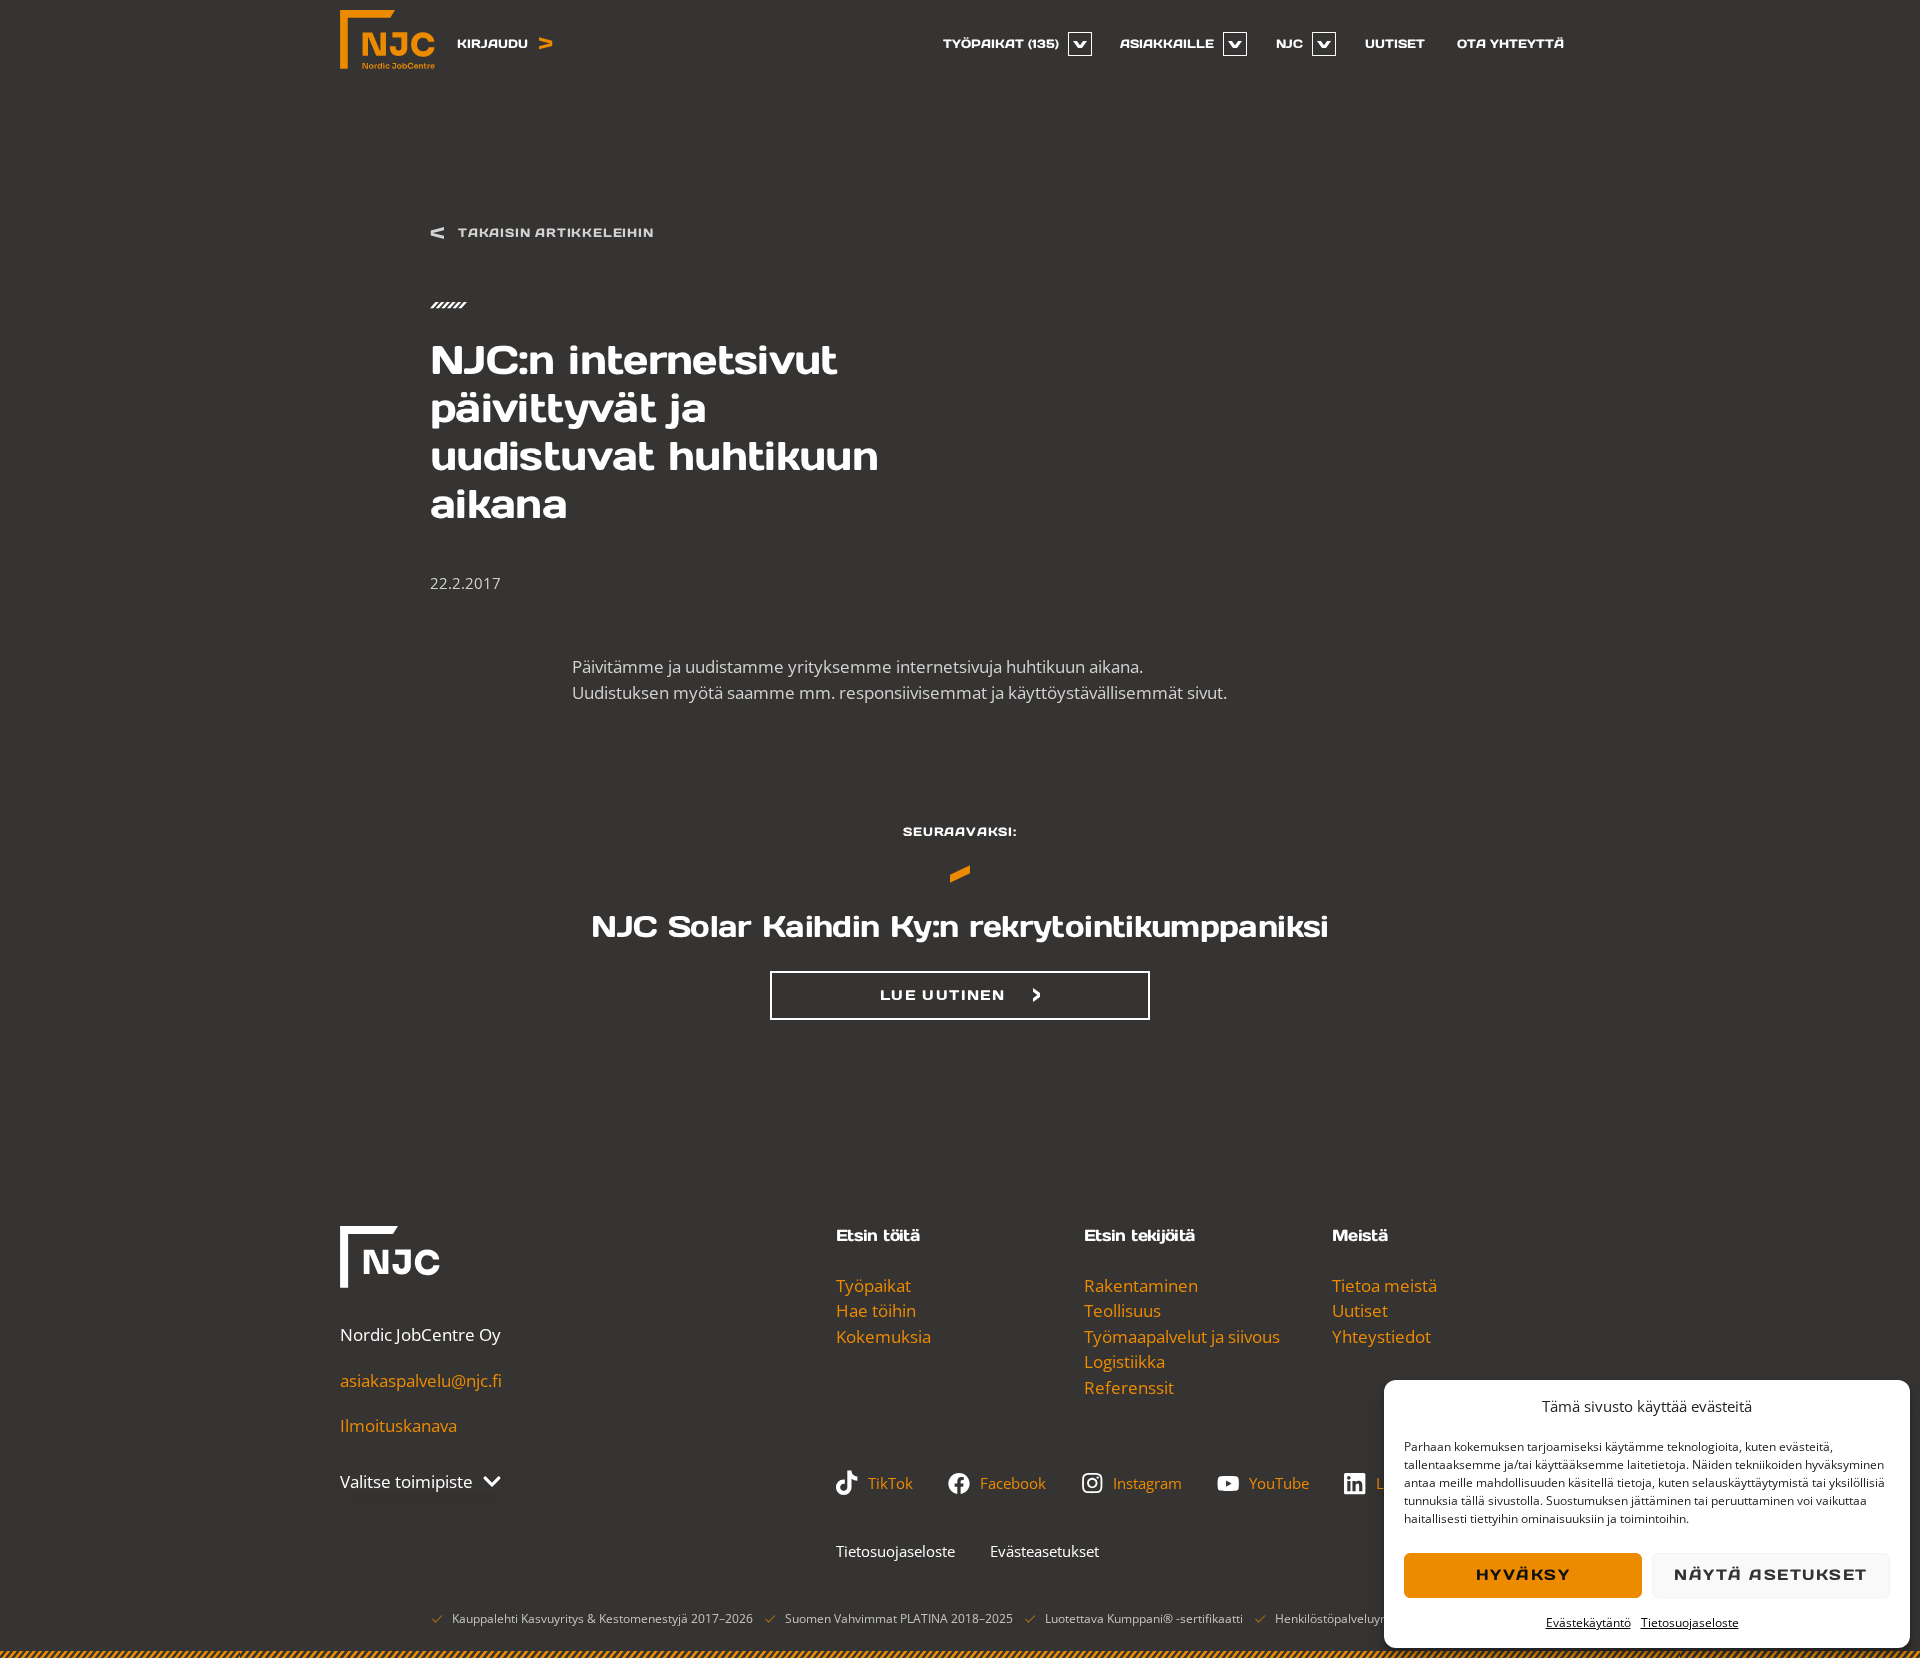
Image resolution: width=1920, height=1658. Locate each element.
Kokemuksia (883, 1336)
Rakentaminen (1141, 1285)
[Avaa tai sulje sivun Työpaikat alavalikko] (1080, 44)
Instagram (1147, 1483)
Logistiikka (1124, 1361)
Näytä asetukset (1771, 1574)
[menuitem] (1009, 44)
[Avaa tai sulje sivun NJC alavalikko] (1324, 44)
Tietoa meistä (1384, 1285)
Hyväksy (1523, 1574)
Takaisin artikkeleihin (556, 232)
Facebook (1013, 1483)
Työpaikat (873, 1285)
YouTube (1279, 1483)
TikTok (890, 1483)
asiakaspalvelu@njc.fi (421, 1380)
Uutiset (1395, 43)
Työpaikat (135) (1001, 43)
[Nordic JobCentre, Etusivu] (387, 39)
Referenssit (1129, 1387)
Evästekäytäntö (1588, 1622)
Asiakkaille (1167, 43)
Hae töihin (876, 1310)
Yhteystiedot (1381, 1336)
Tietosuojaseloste (1690, 1622)
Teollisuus (1122, 1310)
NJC (1289, 43)
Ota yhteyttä (1510, 43)
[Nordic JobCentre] (390, 1257)
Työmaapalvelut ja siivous (1182, 1336)
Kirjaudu (492, 43)
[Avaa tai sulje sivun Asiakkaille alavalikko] (1235, 44)
